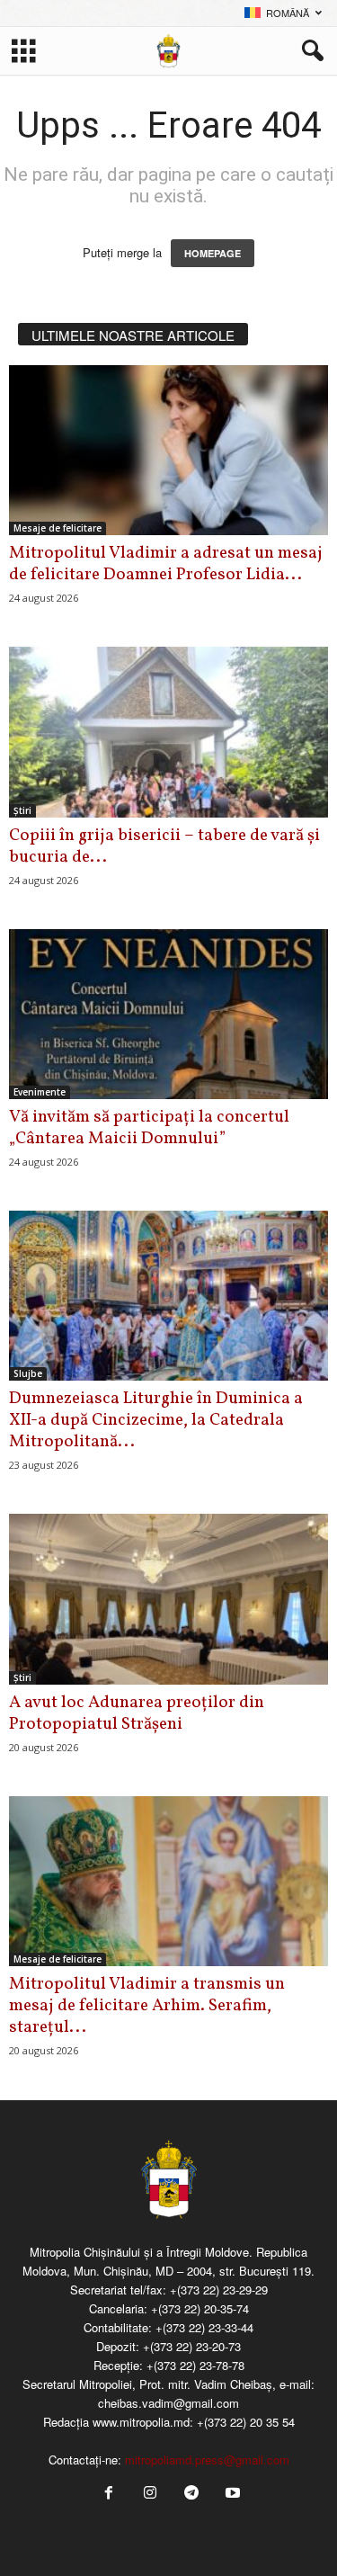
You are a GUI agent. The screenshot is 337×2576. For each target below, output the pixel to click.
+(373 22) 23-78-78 (195, 2365)
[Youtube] (231, 2494)
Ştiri (22, 810)
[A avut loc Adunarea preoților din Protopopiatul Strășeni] (168, 1599)
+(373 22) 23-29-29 (219, 2290)
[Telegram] (191, 2494)
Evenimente (40, 1092)
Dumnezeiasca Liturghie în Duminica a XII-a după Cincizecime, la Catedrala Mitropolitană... (156, 1420)
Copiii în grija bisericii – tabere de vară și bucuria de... (164, 846)
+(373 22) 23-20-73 (192, 2346)
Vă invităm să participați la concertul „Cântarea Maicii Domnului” (149, 1128)
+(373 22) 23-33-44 (204, 2327)
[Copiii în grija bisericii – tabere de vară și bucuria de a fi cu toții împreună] (168, 732)
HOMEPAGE (213, 253)
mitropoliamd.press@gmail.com (207, 2460)
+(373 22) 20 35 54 (246, 2422)
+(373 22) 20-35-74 (200, 2308)
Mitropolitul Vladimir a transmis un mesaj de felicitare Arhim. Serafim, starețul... (147, 2006)
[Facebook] (109, 2494)
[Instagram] (150, 2494)
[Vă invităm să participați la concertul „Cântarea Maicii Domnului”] (168, 1014)
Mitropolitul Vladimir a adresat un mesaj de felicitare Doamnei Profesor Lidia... (166, 564)
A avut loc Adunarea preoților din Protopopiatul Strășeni (137, 1713)
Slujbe (28, 1373)
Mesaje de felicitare (58, 528)
